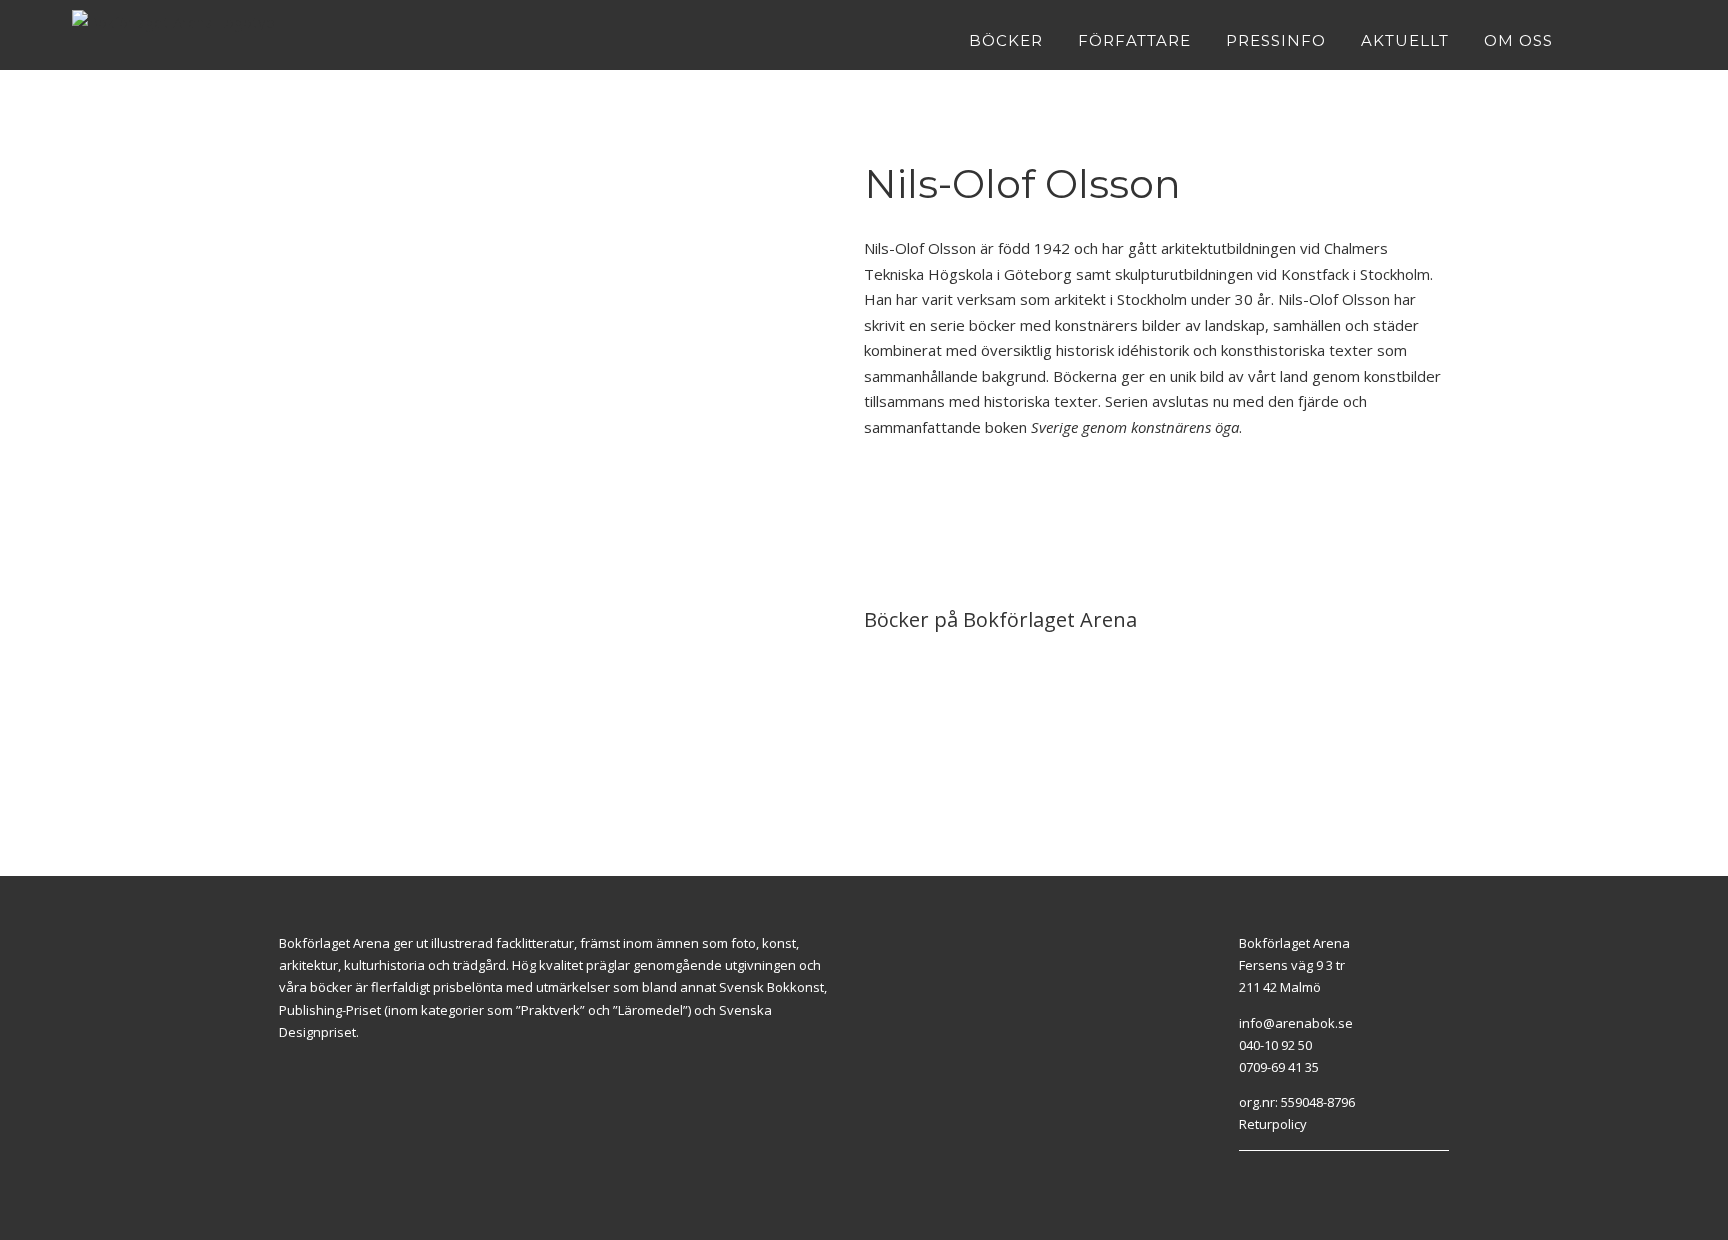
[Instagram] (1267, 1176)
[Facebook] (1244, 1176)
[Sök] (1649, 40)
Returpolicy (1273, 1124)
